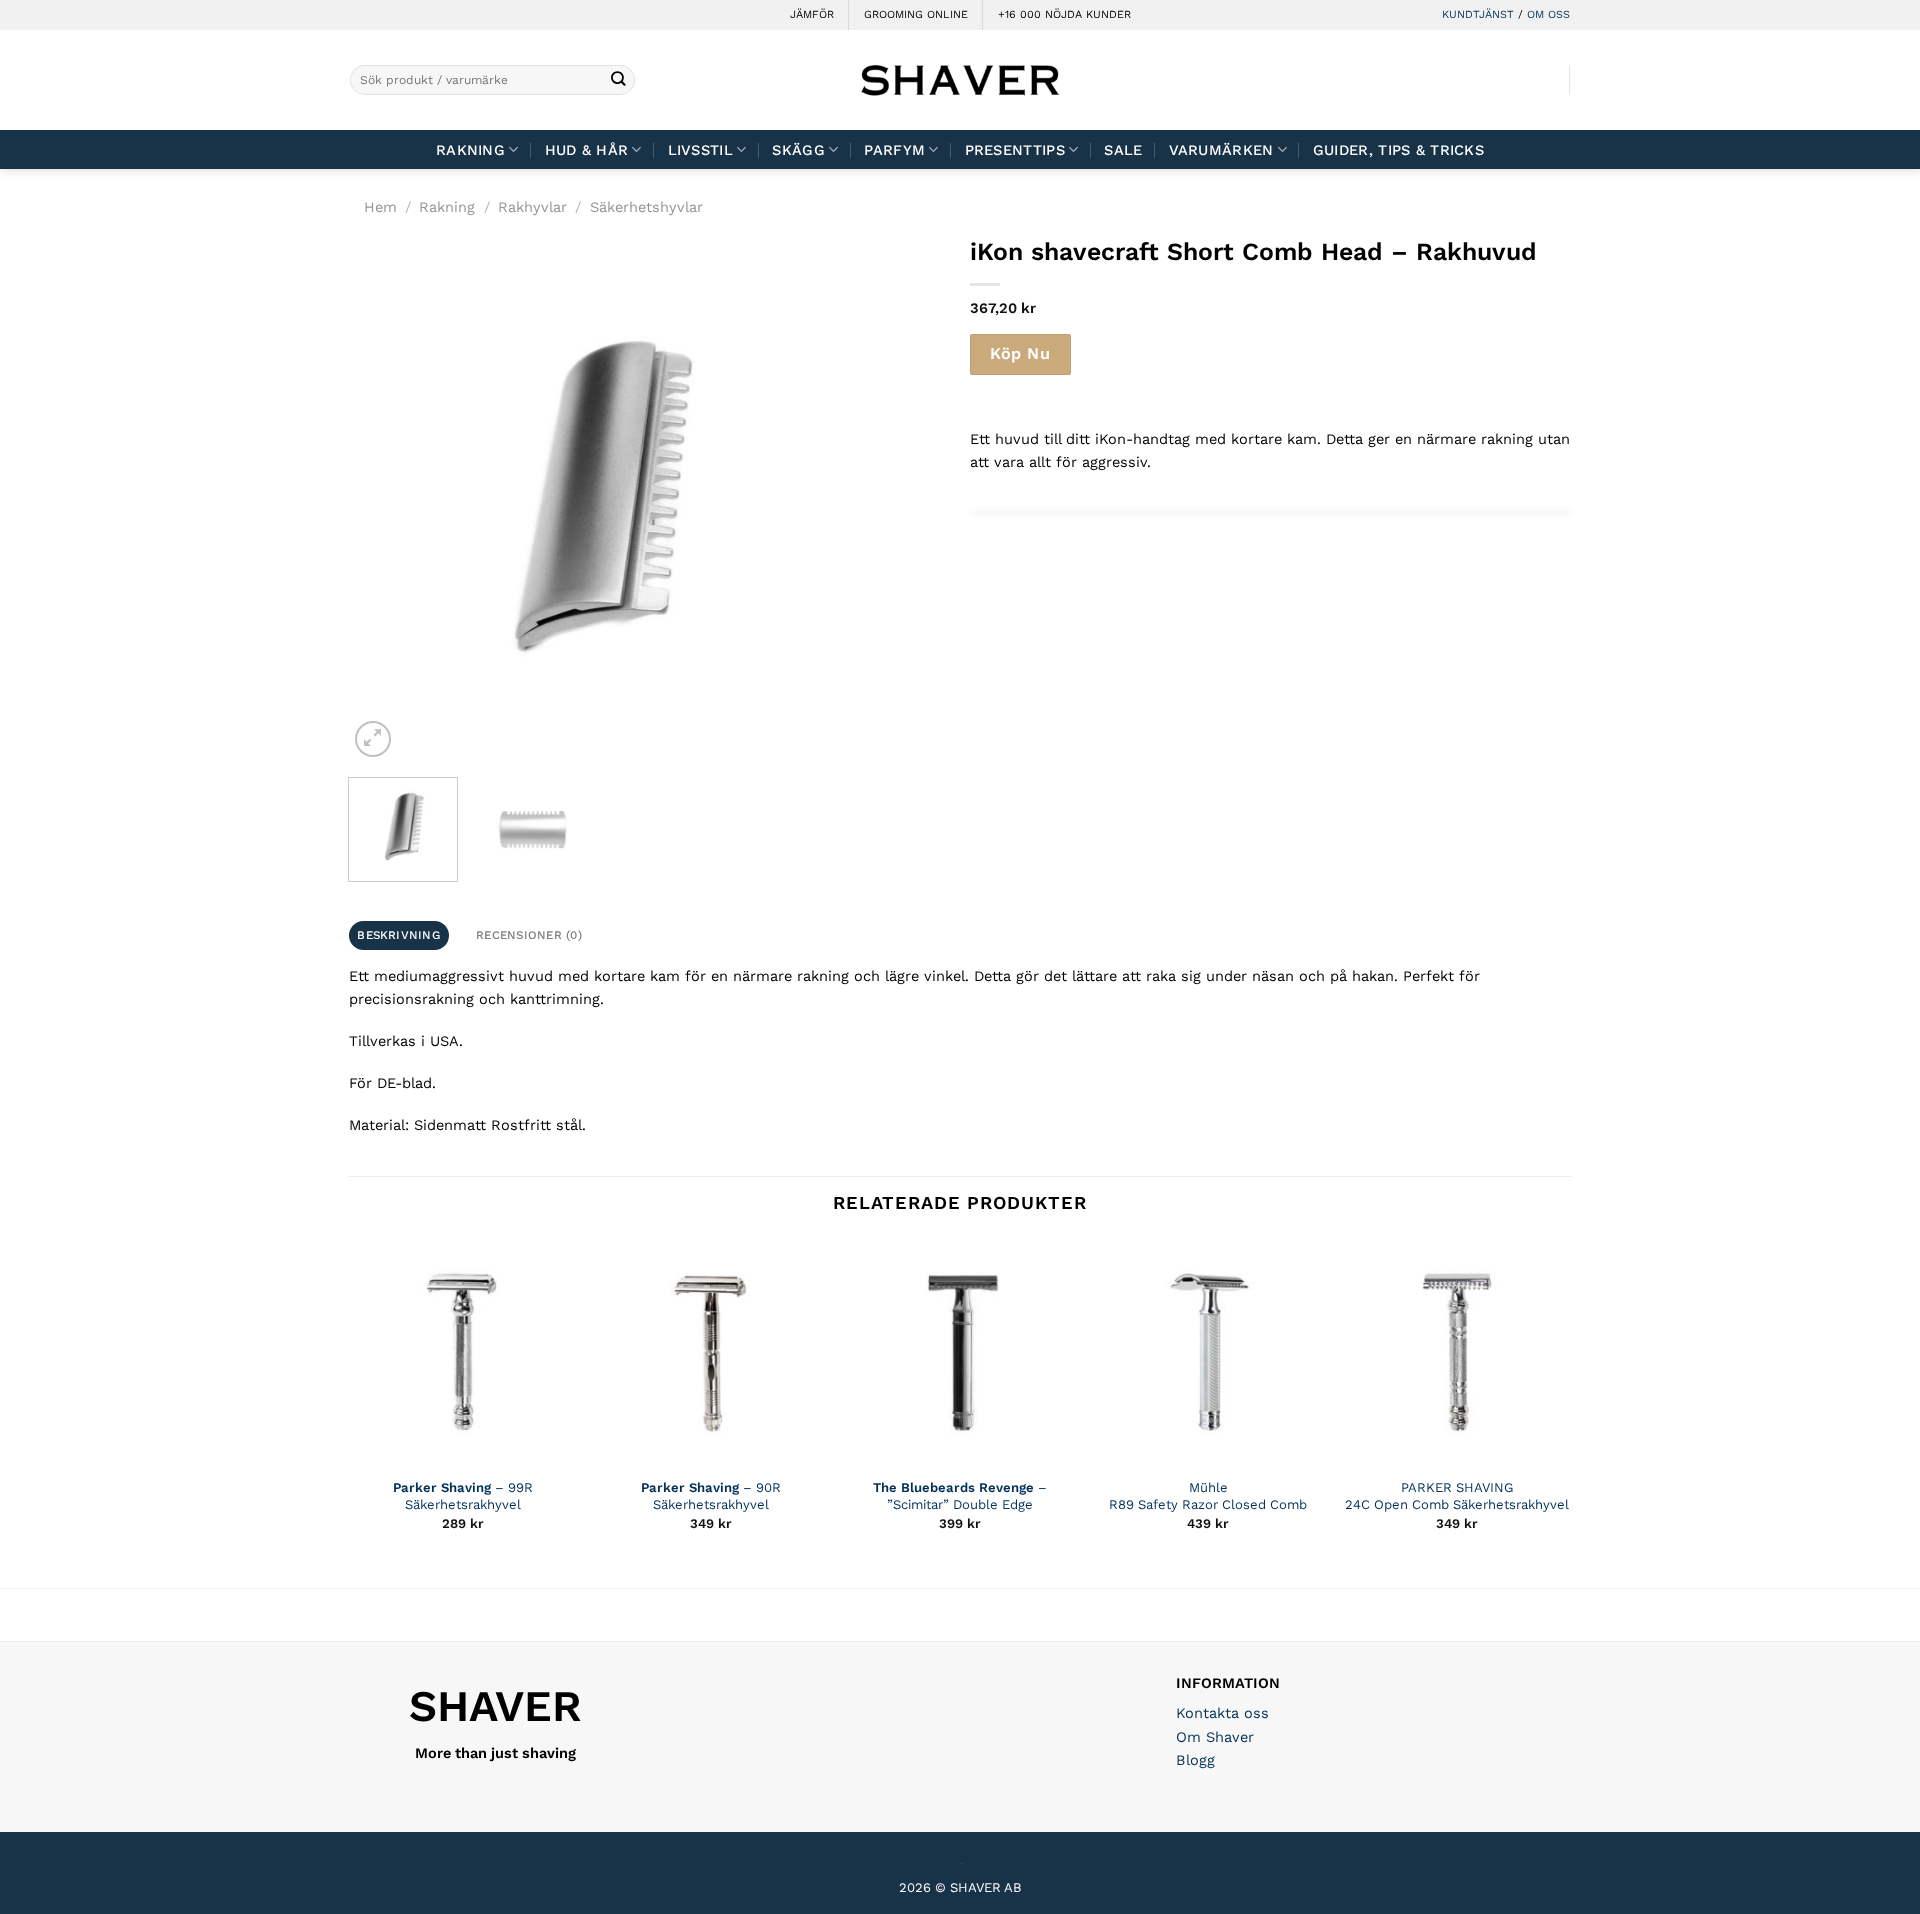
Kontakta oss (1222, 1713)
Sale (1123, 150)
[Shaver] (960, 79)
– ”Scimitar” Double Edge (960, 1496)
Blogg (1195, 1760)
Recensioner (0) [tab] (529, 935)
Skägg (798, 150)
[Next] (812, 498)
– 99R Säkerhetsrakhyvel (463, 1496)
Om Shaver (1215, 1737)
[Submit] (618, 80)
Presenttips (1015, 150)
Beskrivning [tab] (398, 935)
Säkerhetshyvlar (646, 207)
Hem (380, 207)
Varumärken (1221, 150)
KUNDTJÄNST (1478, 14)
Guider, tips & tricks (1398, 150)
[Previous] (384, 498)
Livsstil (700, 150)
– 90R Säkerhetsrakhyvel (711, 1496)
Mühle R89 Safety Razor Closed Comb (1208, 1496)
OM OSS (1548, 14)
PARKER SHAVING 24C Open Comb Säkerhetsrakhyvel (1457, 1496)
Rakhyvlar (532, 207)
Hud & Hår (587, 150)
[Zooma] (372, 738)
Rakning (470, 150)
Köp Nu (1020, 353)
